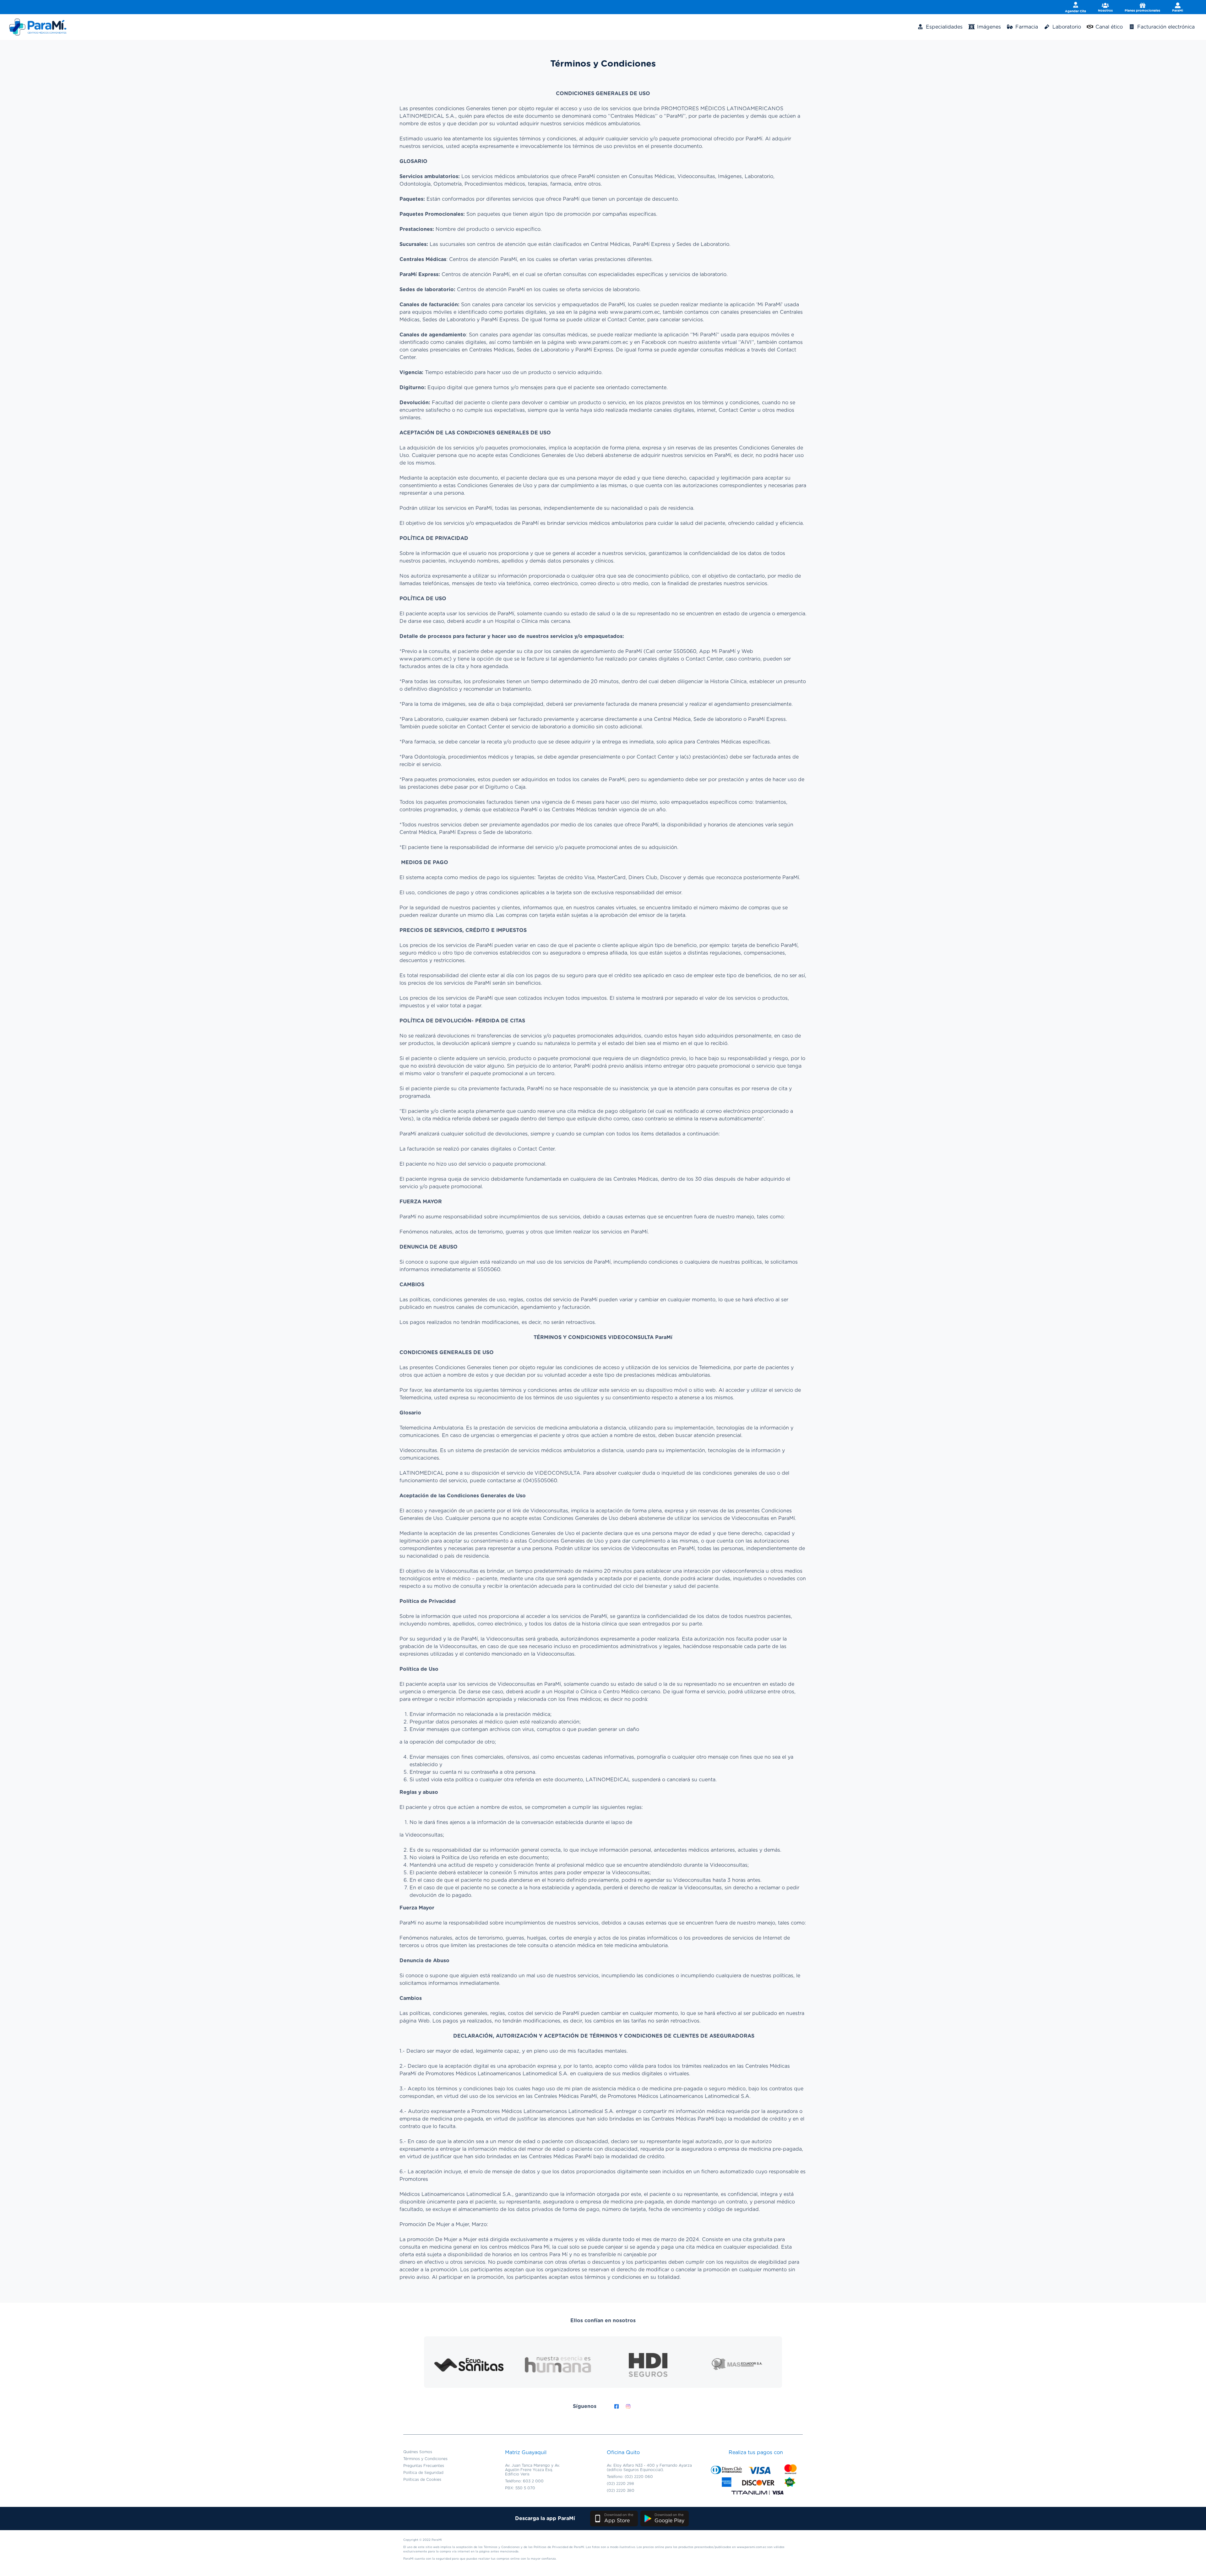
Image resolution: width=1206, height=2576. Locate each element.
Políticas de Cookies (422, 2480)
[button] (614, 2519)
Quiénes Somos (418, 2452)
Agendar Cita (1076, 11)
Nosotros (1105, 11)
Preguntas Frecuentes (424, 2466)
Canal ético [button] (1108, 27)
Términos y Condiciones (425, 2459)
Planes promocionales (1142, 11)
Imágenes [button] (988, 27)
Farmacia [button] (1026, 27)
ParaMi (1178, 11)
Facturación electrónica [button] (1165, 27)
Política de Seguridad (423, 2473)
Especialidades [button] (943, 27)
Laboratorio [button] (1066, 27)
